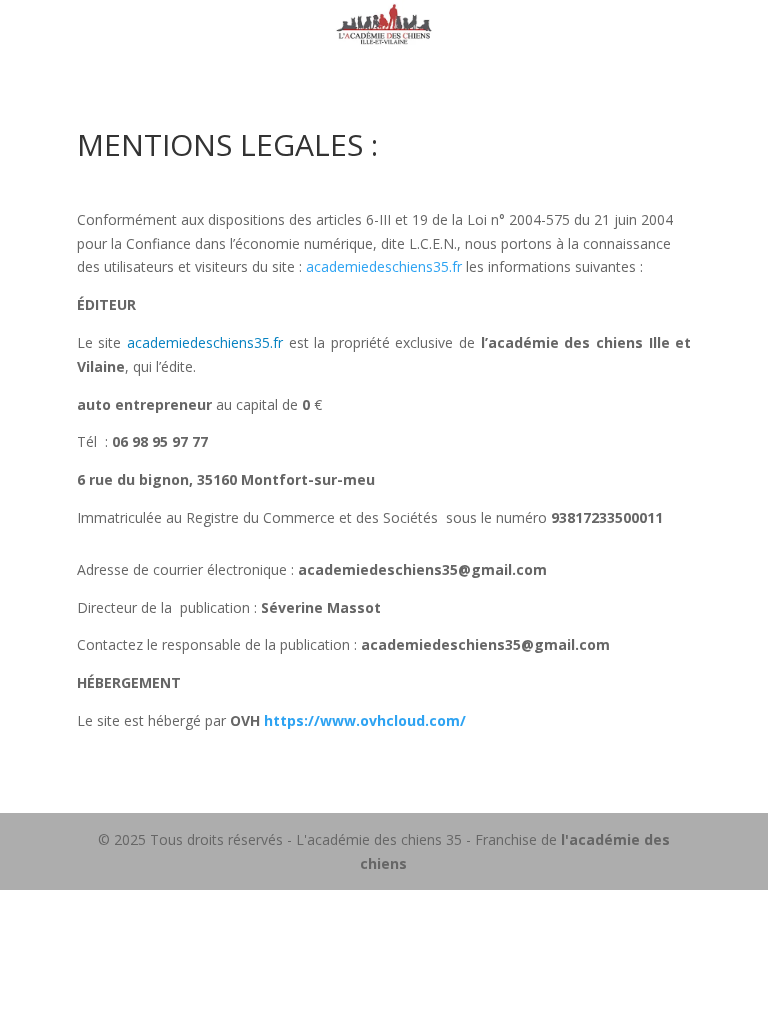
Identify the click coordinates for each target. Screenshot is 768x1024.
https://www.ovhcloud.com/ (365, 720)
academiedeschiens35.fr (384, 266)
